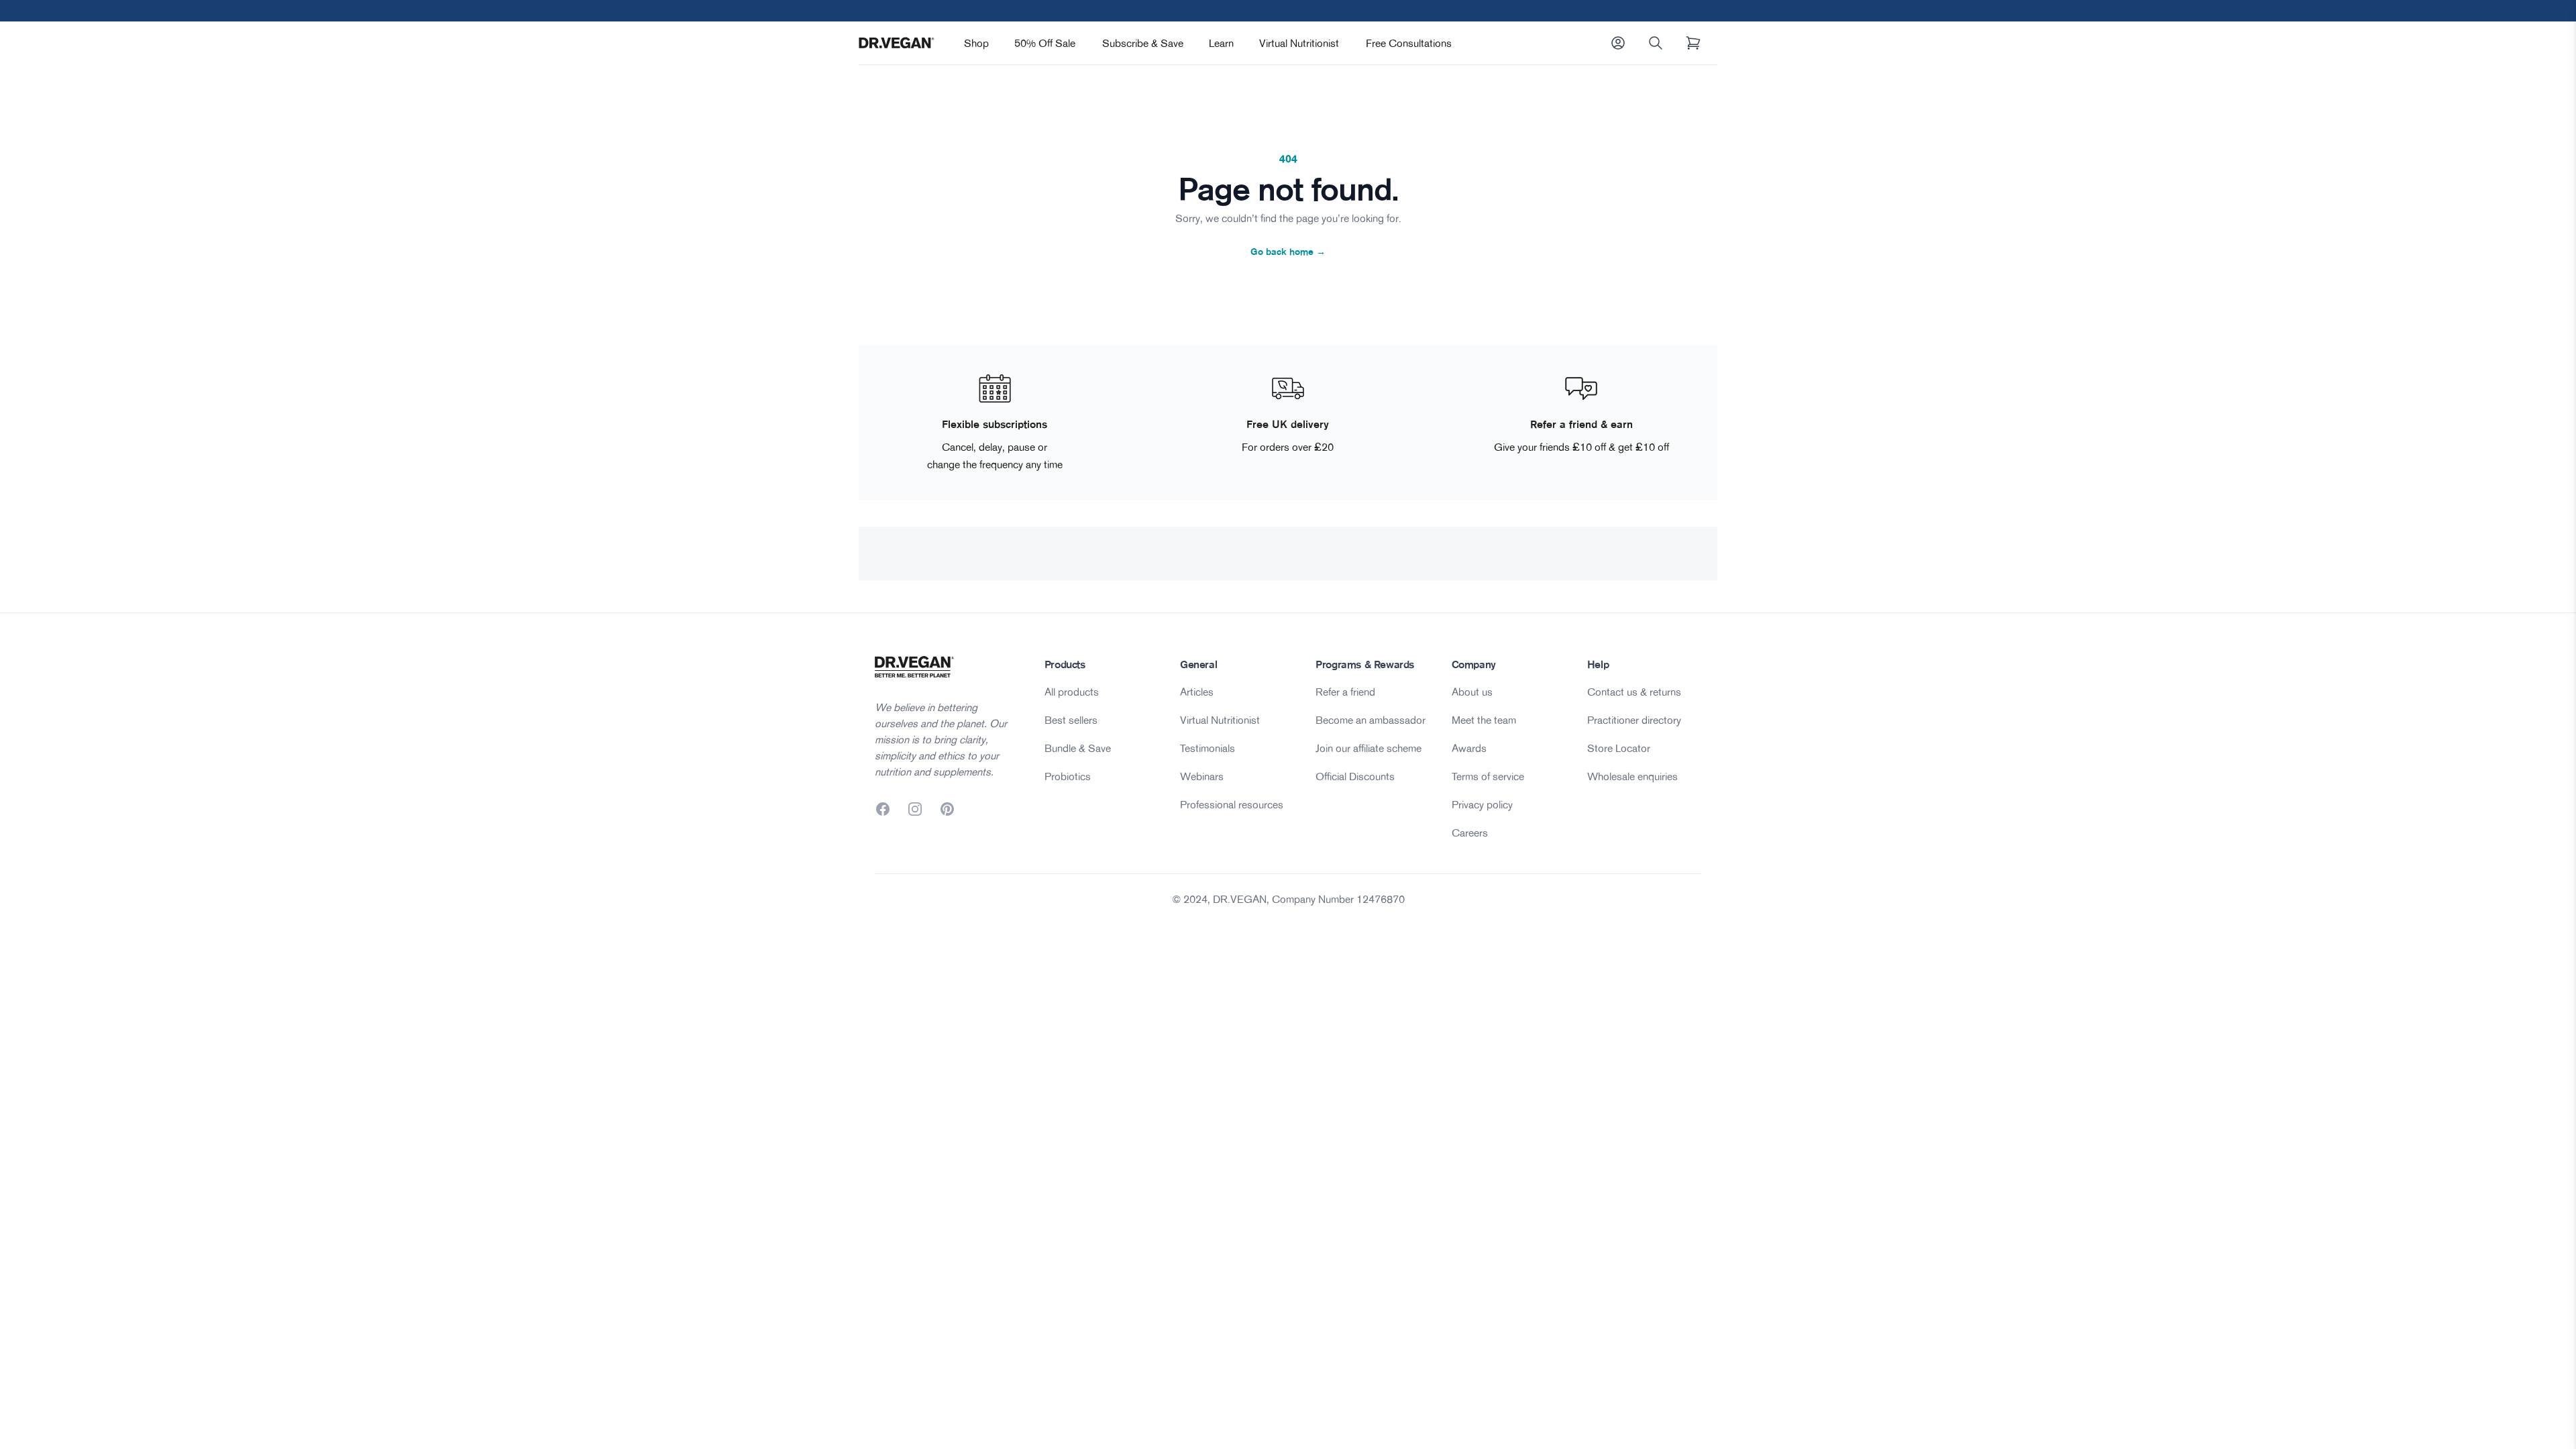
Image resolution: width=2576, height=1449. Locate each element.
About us (1472, 692)
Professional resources (1232, 804)
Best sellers (1071, 720)
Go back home (1288, 252)
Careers (1470, 833)
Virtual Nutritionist (1299, 43)
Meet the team (1484, 720)
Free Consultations (1409, 43)
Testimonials (1207, 748)
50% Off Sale (1045, 43)
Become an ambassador (1371, 720)
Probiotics (1068, 776)
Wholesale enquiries (1632, 776)
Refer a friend (1345, 692)
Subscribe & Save (1143, 43)
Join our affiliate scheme (1368, 748)
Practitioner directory (1634, 720)
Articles (1197, 692)
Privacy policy (1482, 804)
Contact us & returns (1634, 692)
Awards (1469, 748)
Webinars (1202, 776)
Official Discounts (1355, 776)
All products (1072, 692)
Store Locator (1619, 748)
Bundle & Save (1078, 748)
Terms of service (1488, 776)
